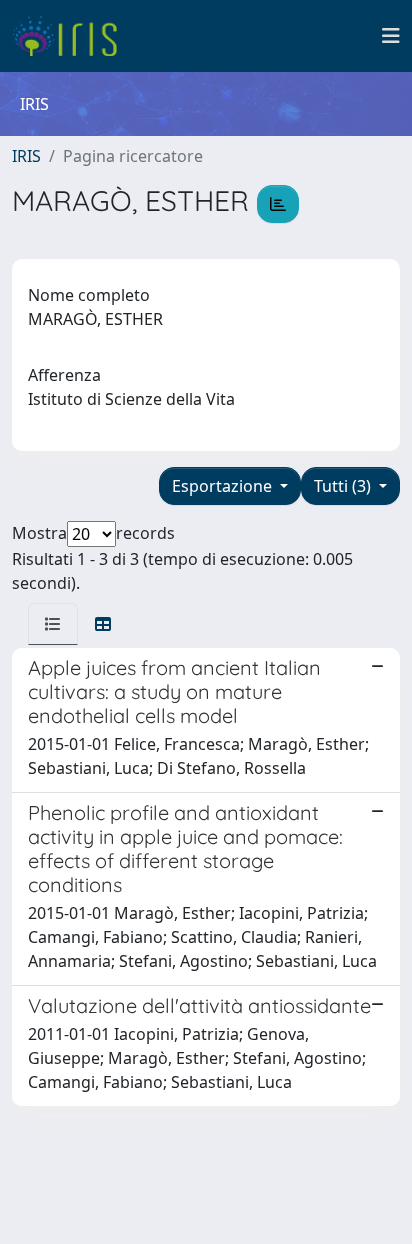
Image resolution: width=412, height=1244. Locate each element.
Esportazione (224, 486)
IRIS (26, 156)
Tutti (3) (344, 486)
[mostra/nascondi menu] (391, 36)
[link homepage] (72, 36)
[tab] (53, 624)
